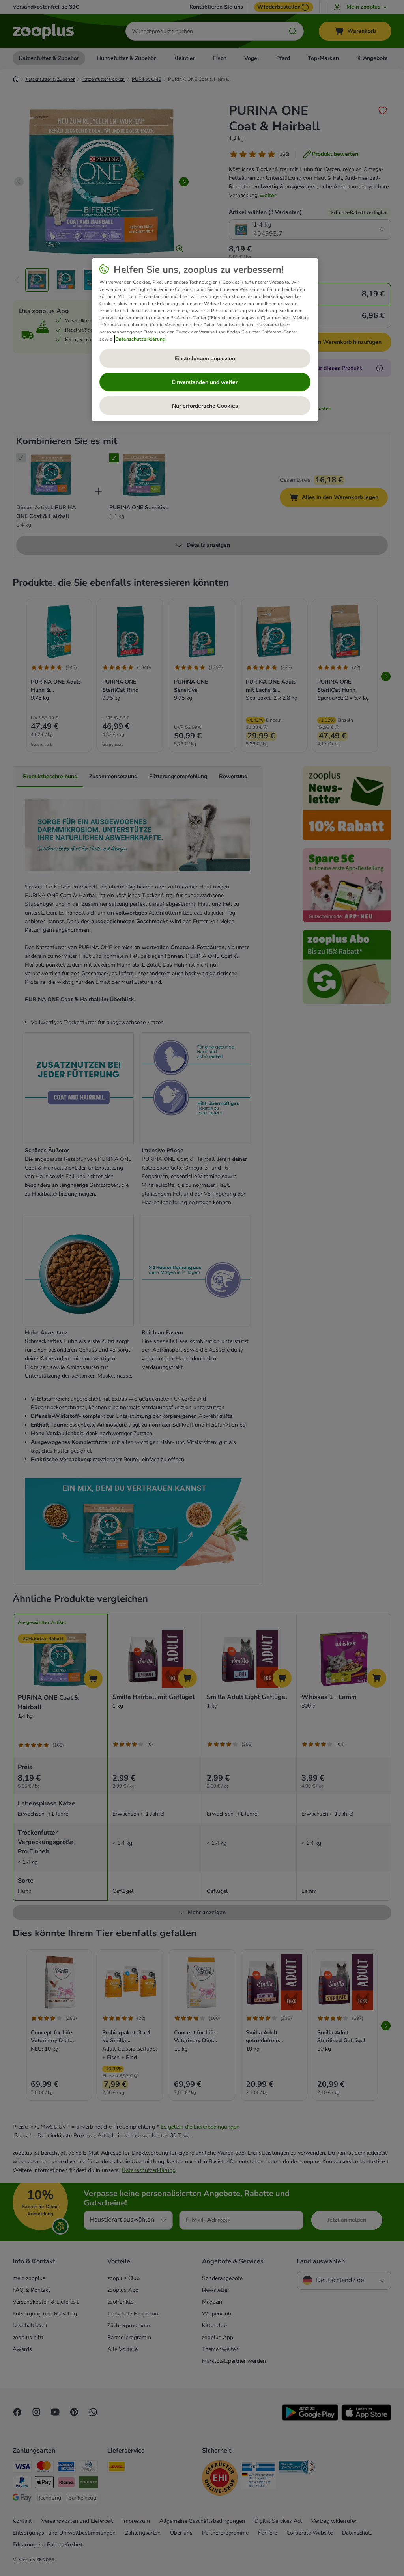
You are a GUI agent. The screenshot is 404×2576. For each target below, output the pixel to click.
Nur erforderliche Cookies (205, 406)
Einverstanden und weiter (205, 382)
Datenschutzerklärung (140, 339)
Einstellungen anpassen (205, 359)
